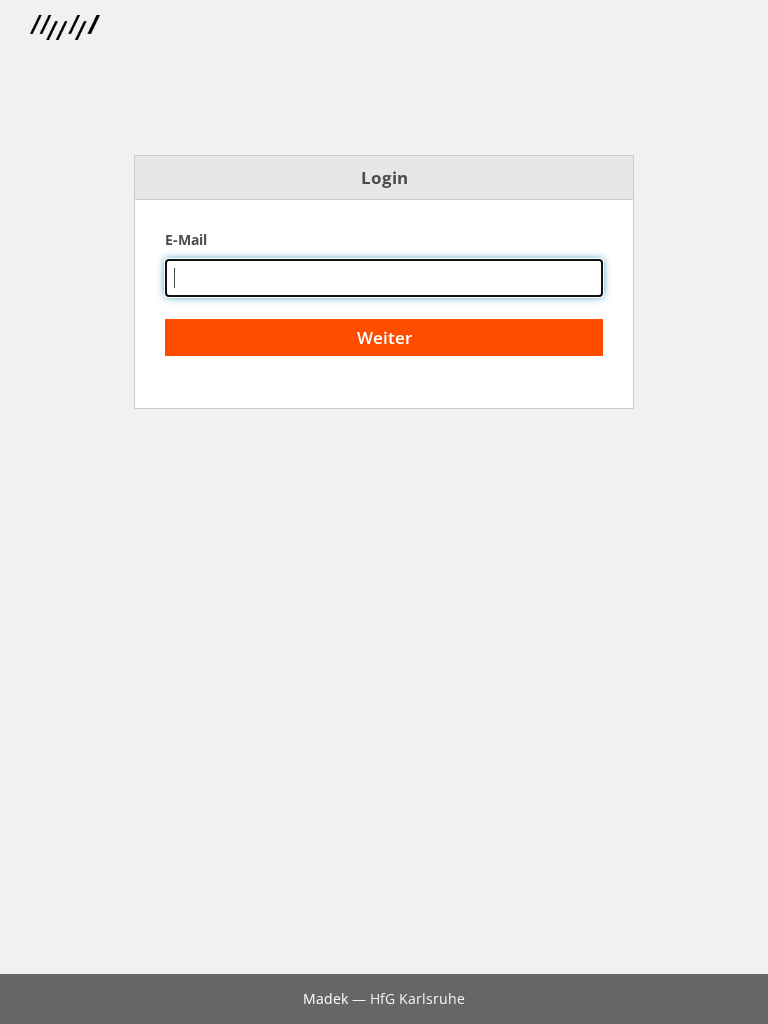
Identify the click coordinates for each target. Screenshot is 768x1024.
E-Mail (186, 239)
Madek (325, 998)
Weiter (384, 337)
